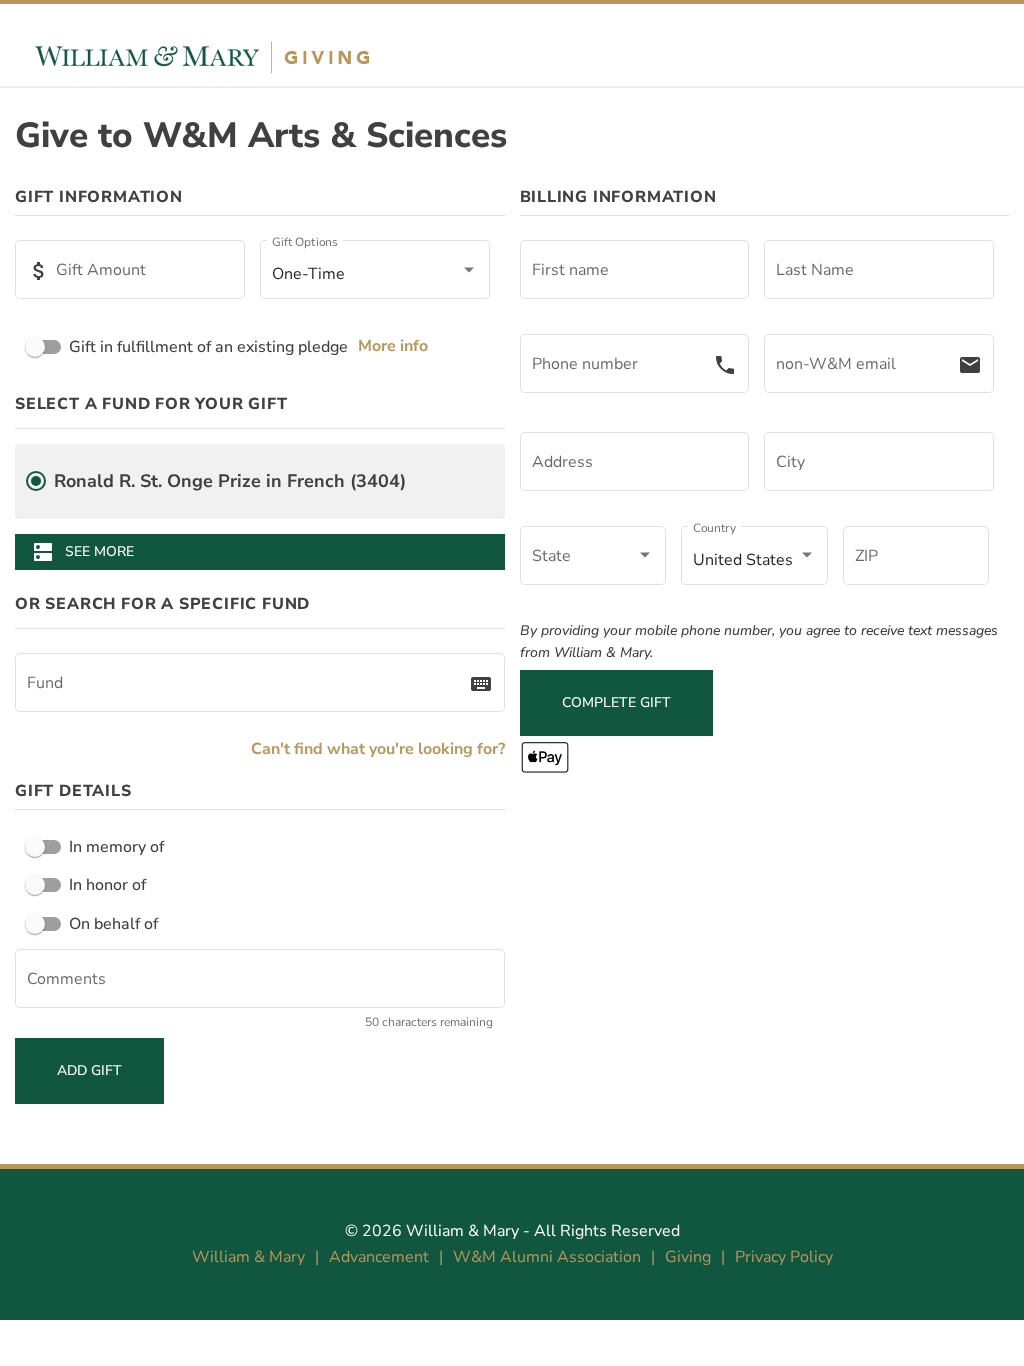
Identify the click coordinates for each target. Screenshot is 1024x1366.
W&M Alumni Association (547, 1257)
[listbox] (375, 274)
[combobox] (248, 687)
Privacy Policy (784, 1257)
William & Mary (462, 1231)
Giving (688, 1257)
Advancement (379, 1257)
